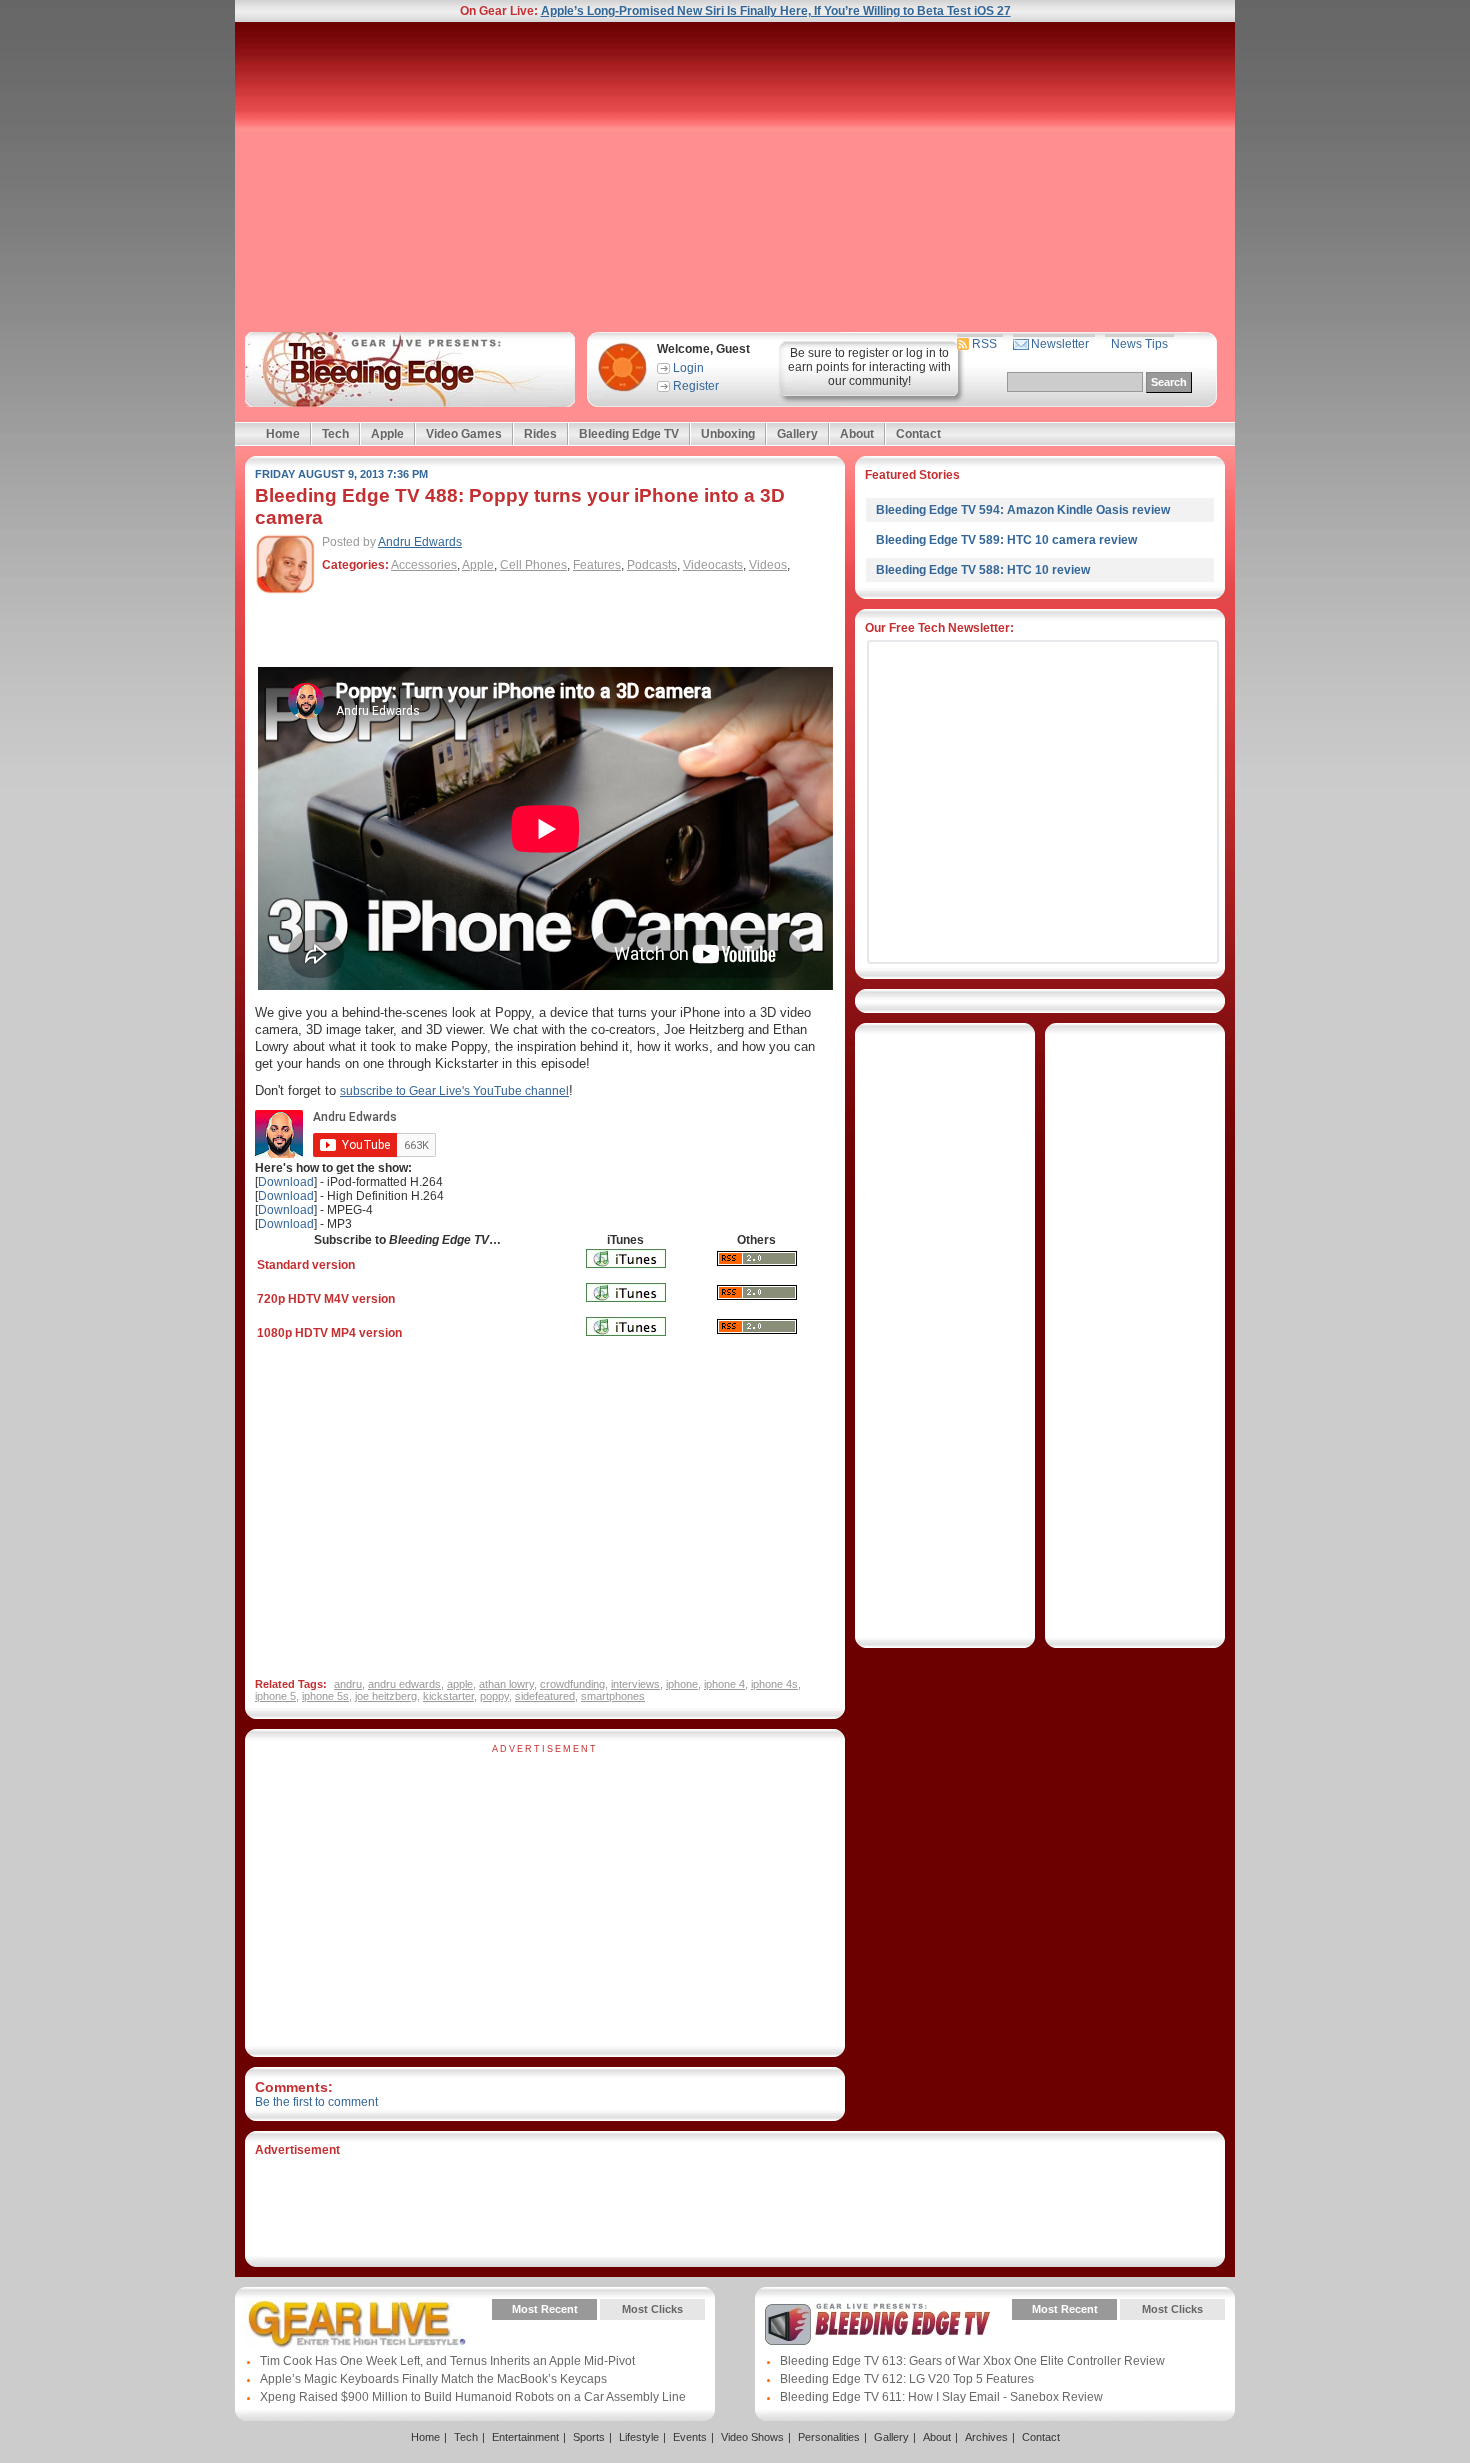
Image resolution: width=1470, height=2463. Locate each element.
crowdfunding (572, 1684)
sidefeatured (545, 1696)
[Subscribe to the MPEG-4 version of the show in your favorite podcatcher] (757, 1340)
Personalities (829, 2437)
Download (286, 1182)
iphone (682, 1684)
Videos (768, 565)
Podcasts (652, 565)
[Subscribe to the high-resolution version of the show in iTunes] (626, 1308)
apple (460, 1684)
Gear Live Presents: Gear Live (357, 2324)
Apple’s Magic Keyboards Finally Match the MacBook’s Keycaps (433, 2379)
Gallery (797, 434)
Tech (335, 434)
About (857, 434)
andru (348, 1684)
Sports (589, 2437)
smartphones (613, 1696)
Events (690, 2437)
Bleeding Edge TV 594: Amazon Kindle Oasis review (1023, 510)
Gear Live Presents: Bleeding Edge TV (877, 2324)
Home (283, 434)
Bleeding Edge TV (629, 434)
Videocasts (713, 565)
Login (688, 368)
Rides (540, 434)
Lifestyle (639, 2437)
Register (696, 386)
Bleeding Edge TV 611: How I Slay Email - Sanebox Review (941, 2397)
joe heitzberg (386, 1696)
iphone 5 (275, 1696)
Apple (387, 434)
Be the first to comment (316, 2102)
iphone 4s (774, 1684)
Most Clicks (652, 2309)
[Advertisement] (735, 177)
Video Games (464, 434)
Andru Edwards (420, 542)
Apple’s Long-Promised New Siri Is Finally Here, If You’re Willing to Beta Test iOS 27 (776, 11)
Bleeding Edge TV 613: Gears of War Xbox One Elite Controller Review (972, 2361)
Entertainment (525, 2437)
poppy (494, 1696)
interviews (635, 1684)
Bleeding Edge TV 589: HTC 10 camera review (1006, 540)
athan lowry (506, 1684)
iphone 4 (724, 1684)
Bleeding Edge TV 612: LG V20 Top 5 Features (907, 2379)
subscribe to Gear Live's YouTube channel (454, 1091)
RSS (984, 344)
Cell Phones (533, 565)
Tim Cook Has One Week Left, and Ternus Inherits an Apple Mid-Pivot (447, 2361)
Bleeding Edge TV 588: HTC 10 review (983, 570)
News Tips (1139, 344)
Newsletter (1060, 344)
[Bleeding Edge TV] (406, 369)
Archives (986, 2437)
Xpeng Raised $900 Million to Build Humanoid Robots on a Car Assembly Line (473, 2397)
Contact (918, 434)
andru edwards (404, 1684)
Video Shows (752, 2437)
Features (597, 565)
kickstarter (448, 1696)
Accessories (424, 565)
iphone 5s (325, 1696)
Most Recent (545, 2309)
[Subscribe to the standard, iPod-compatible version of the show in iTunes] (626, 1274)
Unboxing (728, 434)
